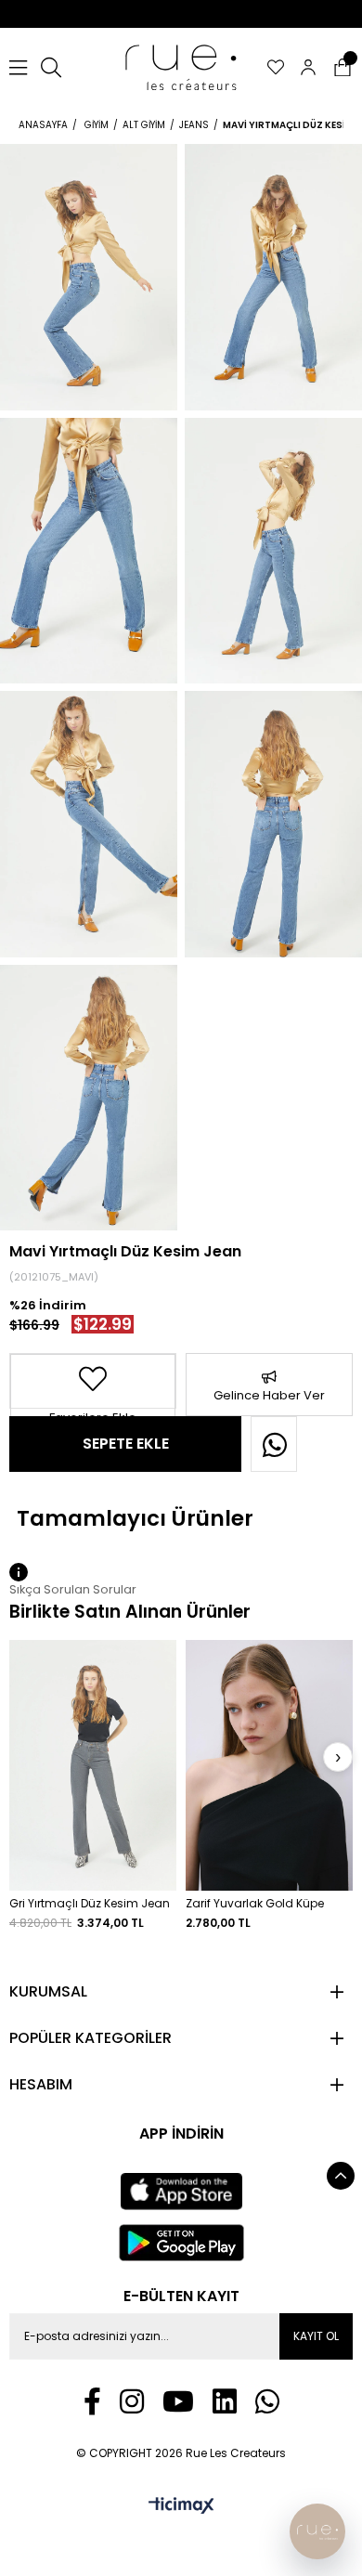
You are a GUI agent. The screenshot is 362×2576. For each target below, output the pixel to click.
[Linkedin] (225, 2401)
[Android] (181, 2243)
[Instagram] (132, 2401)
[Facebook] (92, 2401)
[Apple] (181, 2192)
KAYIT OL (316, 2336)
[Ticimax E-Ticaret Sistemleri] (181, 2507)
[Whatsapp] (267, 2401)
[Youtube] (178, 2401)
